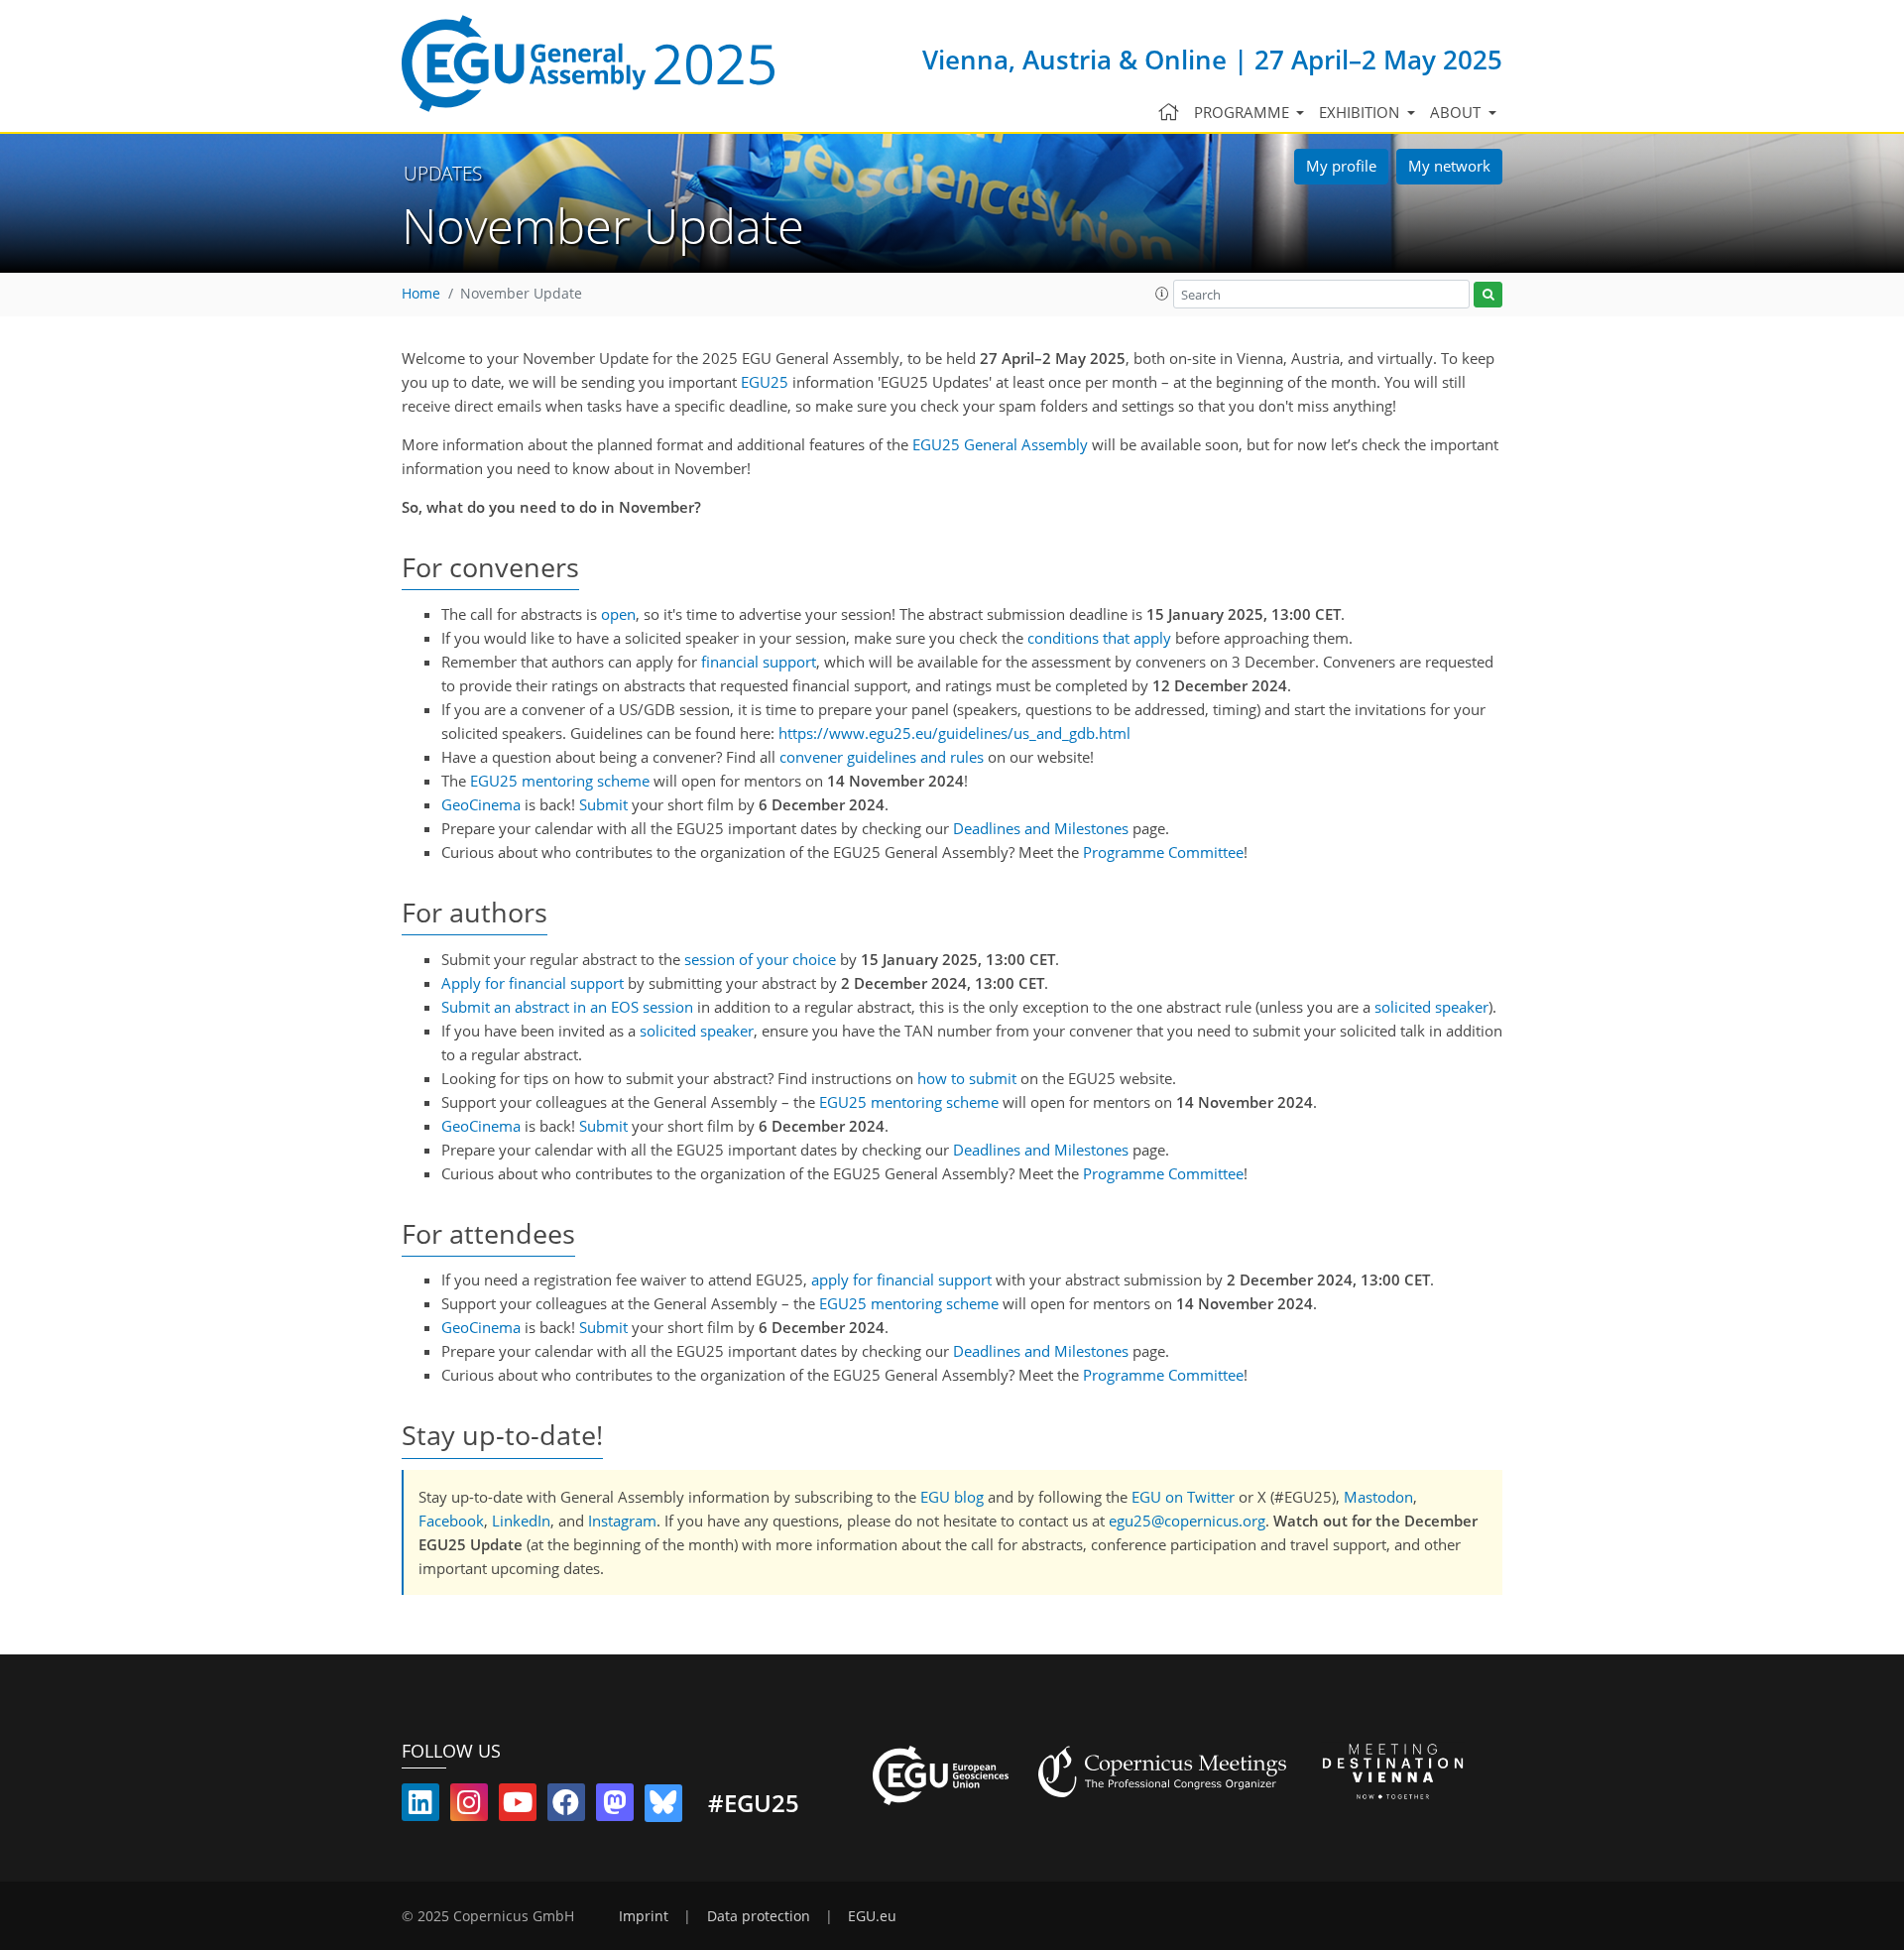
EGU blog (952, 1497)
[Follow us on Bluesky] (663, 1806)
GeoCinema (481, 804)
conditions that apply (1099, 638)
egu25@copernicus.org (1187, 1521)
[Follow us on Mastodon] (615, 1806)
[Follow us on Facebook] (566, 1806)
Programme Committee (1163, 852)
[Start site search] (1488, 295)
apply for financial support (901, 1280)
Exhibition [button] (1361, 112)
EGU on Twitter (1183, 1497)
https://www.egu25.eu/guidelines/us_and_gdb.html (954, 733)
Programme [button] (1244, 112)
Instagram (622, 1521)
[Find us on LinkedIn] (420, 1806)
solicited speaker (1431, 1007)
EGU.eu (872, 1916)
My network (1449, 166)
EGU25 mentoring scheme (560, 781)
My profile (1341, 166)
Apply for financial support (533, 983)
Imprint (644, 1916)
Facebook (451, 1521)
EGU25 (765, 382)
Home (421, 294)
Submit (603, 804)
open (618, 614)
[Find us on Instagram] (469, 1806)
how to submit (967, 1078)
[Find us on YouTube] (518, 1806)
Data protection (759, 1916)
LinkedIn (521, 1521)
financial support (759, 662)
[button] (1162, 294)
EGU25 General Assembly (1000, 444)
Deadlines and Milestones (1041, 828)
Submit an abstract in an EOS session (567, 1007)
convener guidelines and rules (882, 757)
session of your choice (760, 959)
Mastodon (1378, 1497)
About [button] (1457, 112)
